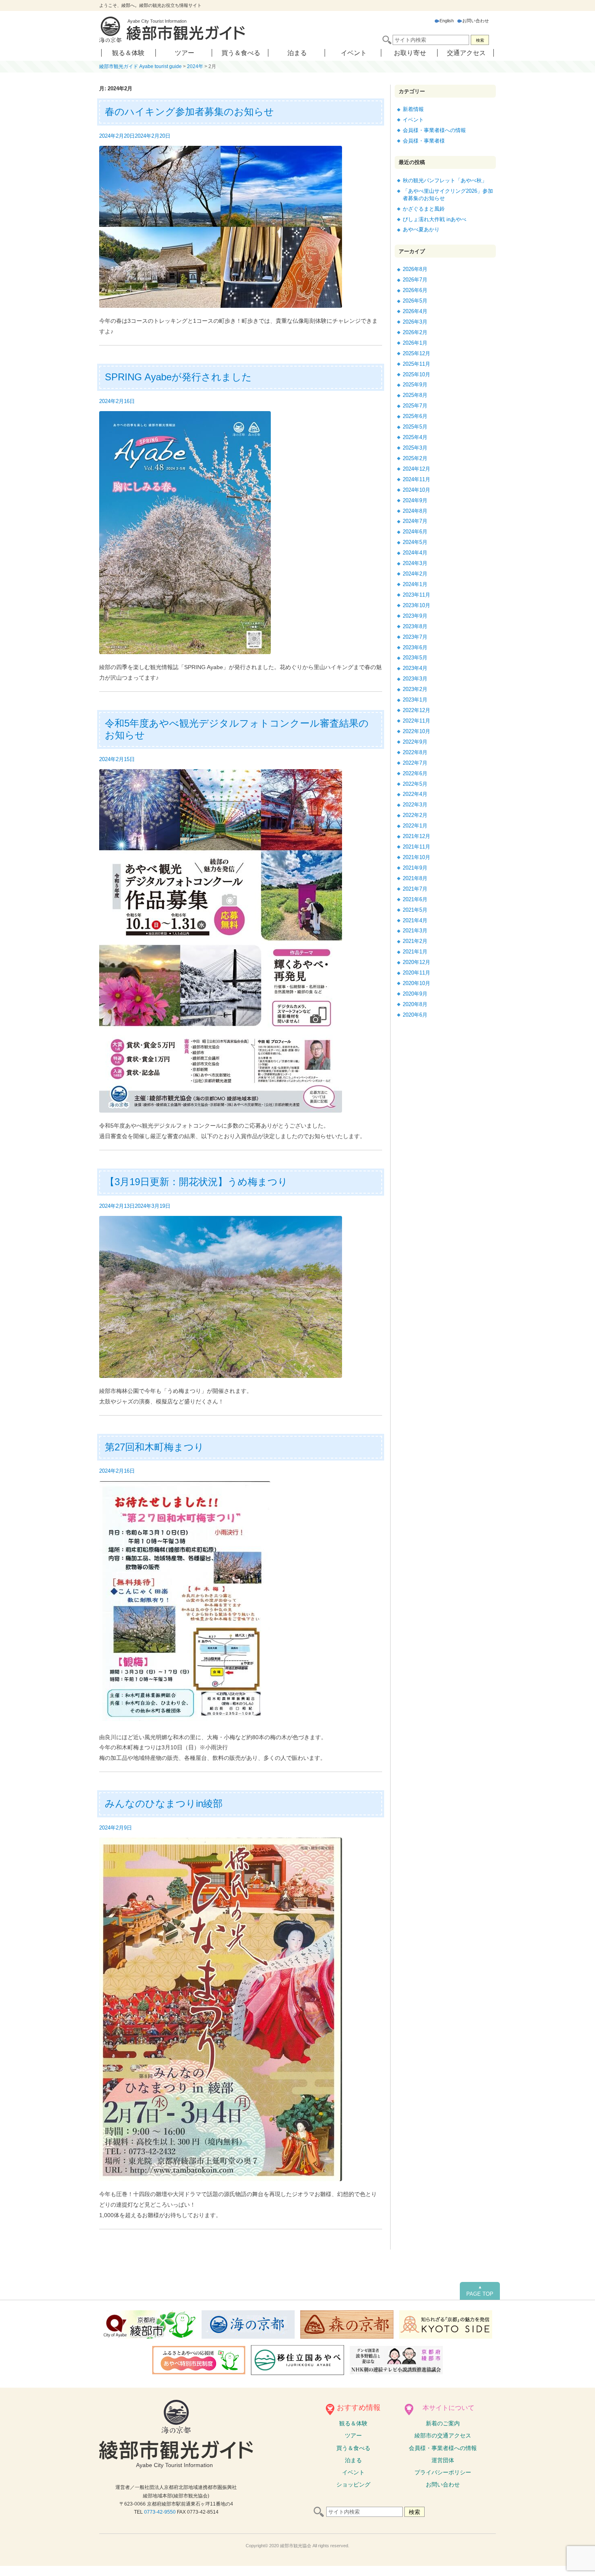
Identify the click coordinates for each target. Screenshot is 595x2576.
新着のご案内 (443, 2423)
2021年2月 (415, 941)
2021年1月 (415, 952)
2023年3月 (415, 679)
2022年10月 (416, 731)
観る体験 (353, 2423)
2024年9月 (415, 500)
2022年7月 (415, 763)
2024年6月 (415, 532)
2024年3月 (415, 563)
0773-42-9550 (160, 2512)
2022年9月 (415, 742)
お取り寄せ (410, 53)
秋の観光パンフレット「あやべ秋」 (445, 180)
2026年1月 (415, 343)
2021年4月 (415, 920)
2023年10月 (416, 605)
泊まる (297, 53)
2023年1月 (415, 700)
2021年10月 (416, 857)
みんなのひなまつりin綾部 (164, 1803)
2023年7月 (415, 637)
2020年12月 (416, 962)
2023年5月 (415, 658)
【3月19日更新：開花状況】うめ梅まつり (196, 1182)
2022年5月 (415, 784)
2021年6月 (415, 899)
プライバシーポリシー (443, 2472)
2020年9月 (415, 994)
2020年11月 (416, 973)
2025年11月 (416, 364)
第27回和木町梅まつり (154, 1447)
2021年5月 (415, 910)
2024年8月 (415, 511)
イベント (354, 53)
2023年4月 (415, 668)
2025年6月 (415, 416)
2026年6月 (415, 290)
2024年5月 (415, 542)
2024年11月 (416, 479)
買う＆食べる (241, 53)
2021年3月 (415, 931)
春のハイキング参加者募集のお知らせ (189, 112)
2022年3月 (415, 805)
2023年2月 (415, 689)
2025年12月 (416, 353)
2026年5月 (415, 301)
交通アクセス (466, 53)
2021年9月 (415, 868)
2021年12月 (416, 836)
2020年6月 (415, 1015)
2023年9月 (415, 616)
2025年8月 (415, 395)
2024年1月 (415, 584)
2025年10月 (416, 374)
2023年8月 (415, 626)
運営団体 (443, 2460)
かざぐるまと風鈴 (424, 209)
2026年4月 (415, 311)
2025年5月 (415, 427)
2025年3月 (415, 448)
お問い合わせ (476, 21)
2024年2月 (415, 574)
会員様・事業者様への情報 (434, 130)
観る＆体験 (128, 53)
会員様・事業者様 (424, 141)
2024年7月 (415, 521)
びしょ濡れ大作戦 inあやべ (435, 219)
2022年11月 (416, 721)
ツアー (185, 53)
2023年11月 (416, 595)
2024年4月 (415, 553)
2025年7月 (415, 406)
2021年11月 (416, 847)
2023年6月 (415, 647)
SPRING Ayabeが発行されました (178, 377)
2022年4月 (415, 794)
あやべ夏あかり (421, 229)
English (447, 21)
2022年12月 (416, 710)
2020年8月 (415, 1004)
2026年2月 (415, 332)
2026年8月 (415, 269)
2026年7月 (415, 280)
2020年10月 (416, 983)
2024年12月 (416, 469)
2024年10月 (416, 490)
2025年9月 (415, 385)
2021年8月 (415, 878)
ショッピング (353, 2484)
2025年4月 (415, 437)
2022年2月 (415, 815)
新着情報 (413, 109)
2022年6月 (415, 773)
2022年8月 (415, 752)
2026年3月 (415, 322)
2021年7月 (415, 889)
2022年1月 (415, 826)
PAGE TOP (480, 2291)
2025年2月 (415, 458)
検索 (480, 40)
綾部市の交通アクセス (443, 2435)
